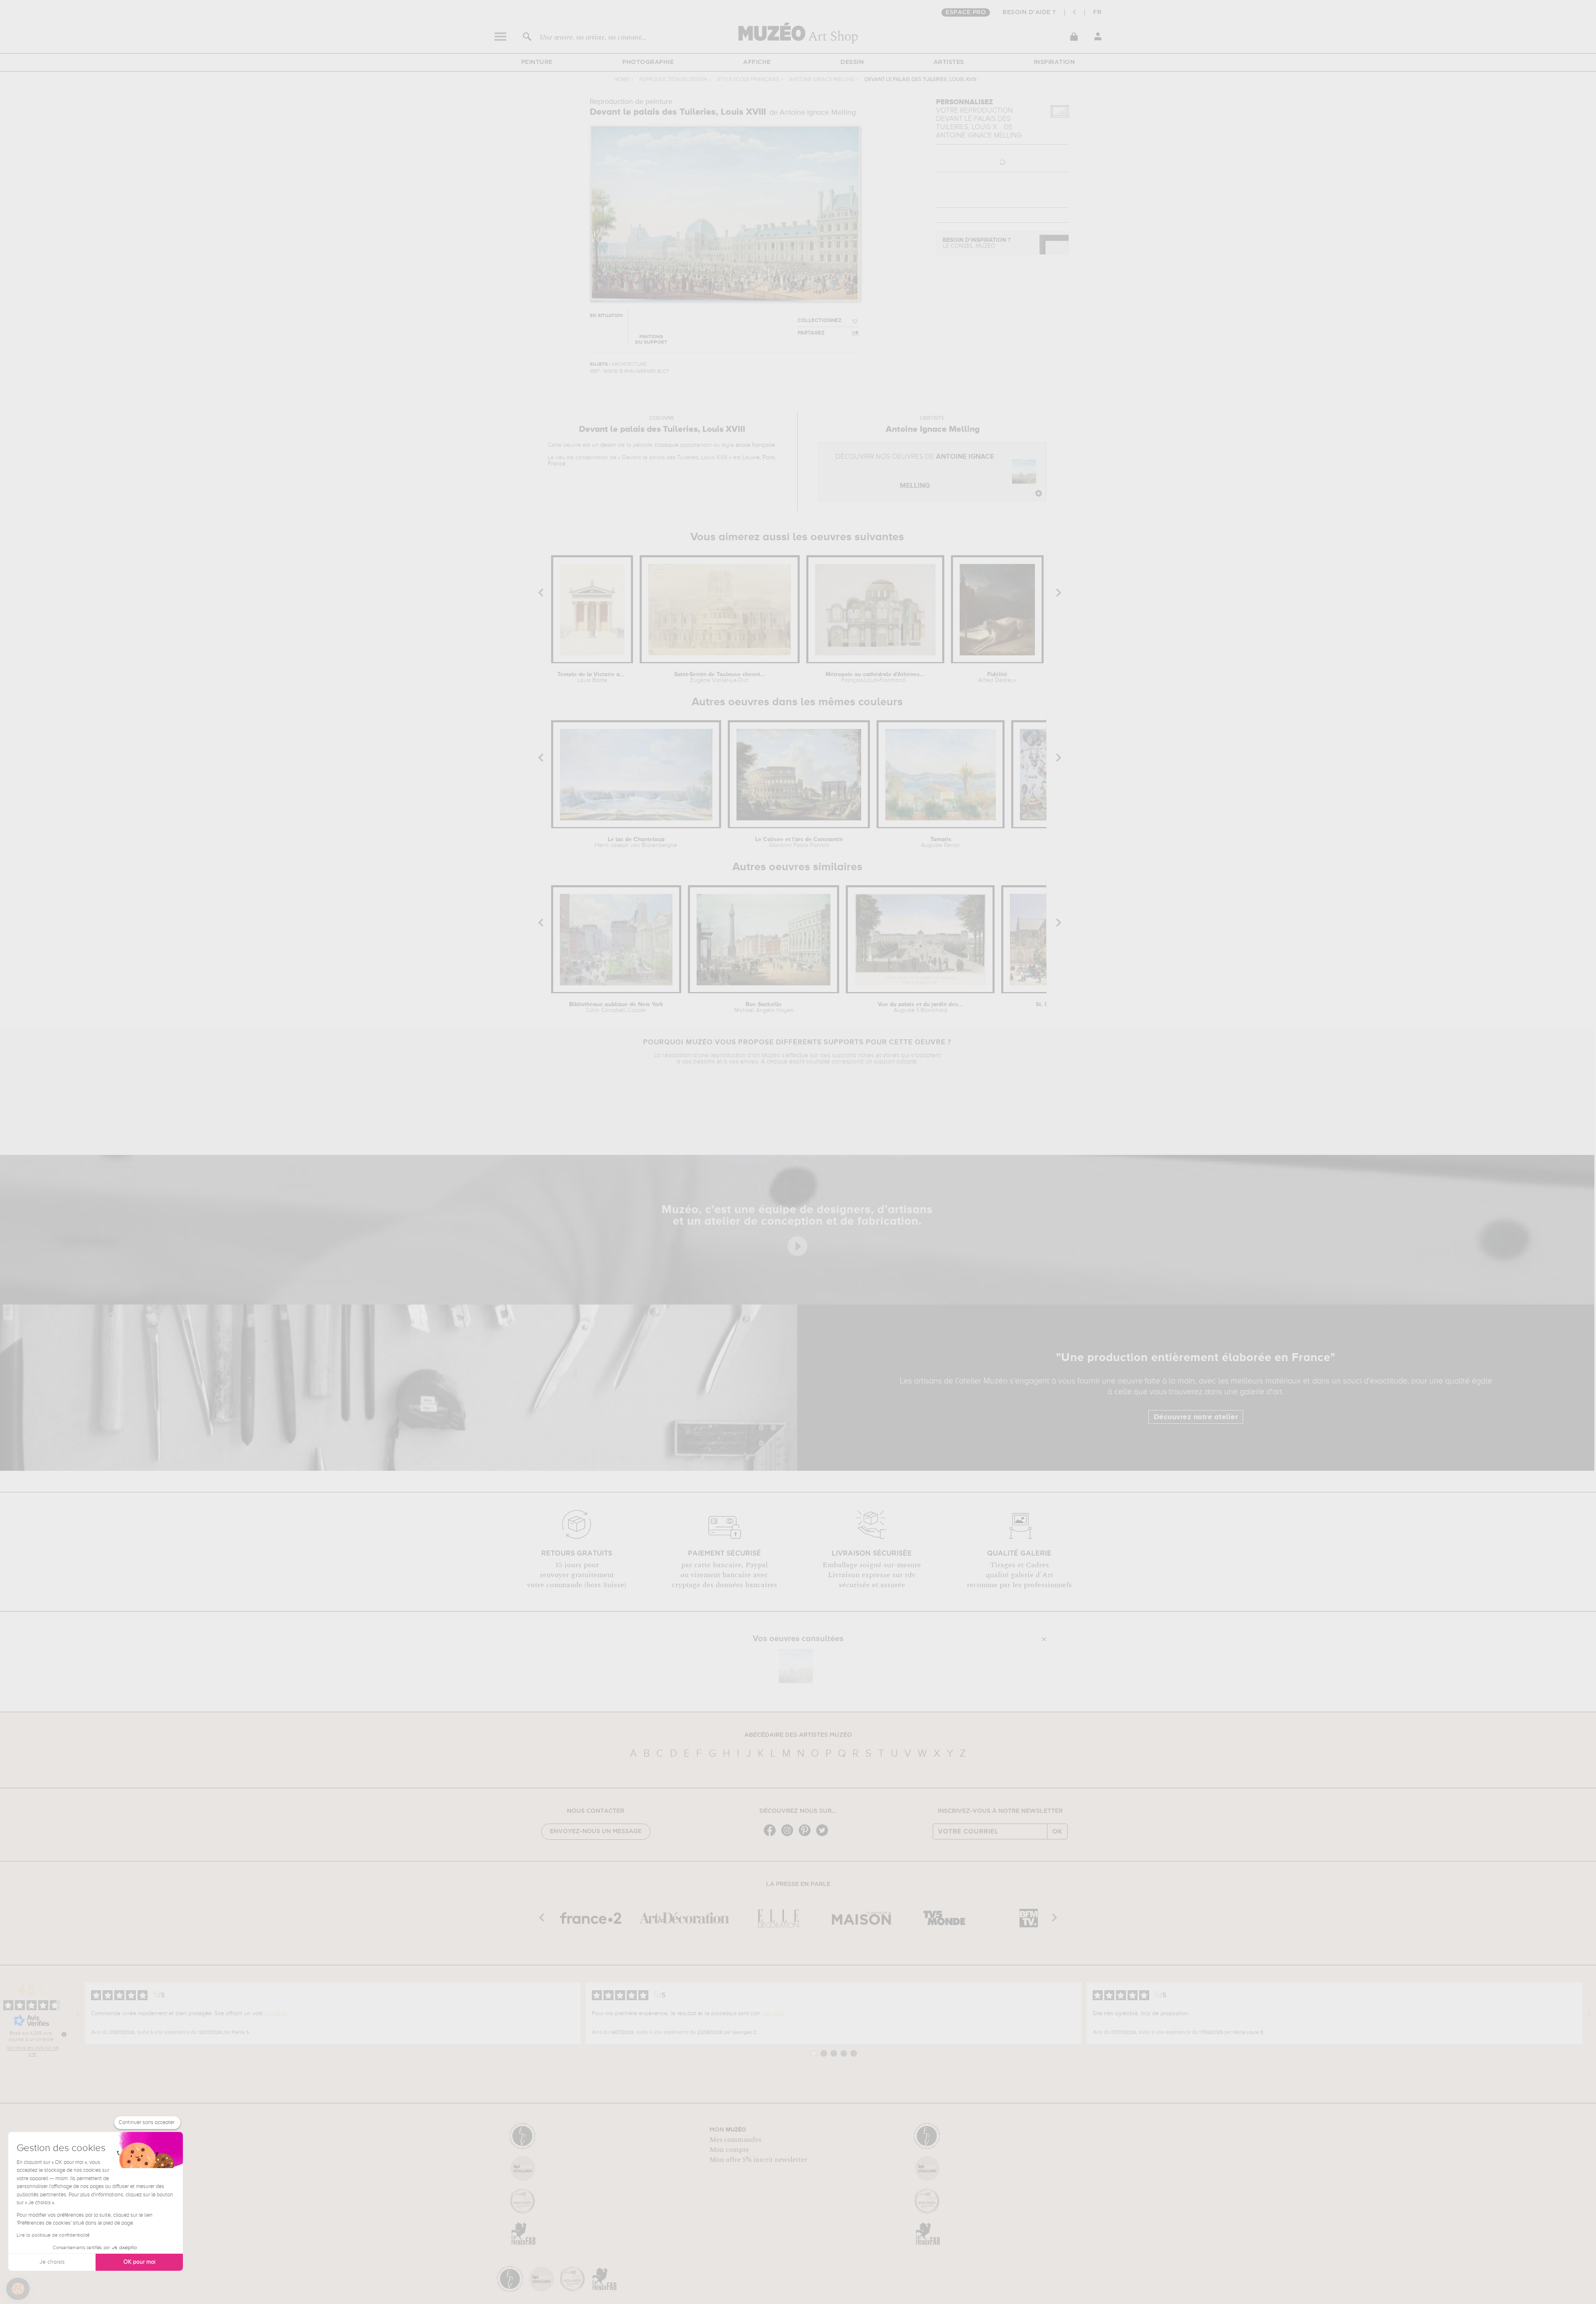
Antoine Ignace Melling (822, 80)
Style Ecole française (748, 80)
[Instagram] (789, 1835)
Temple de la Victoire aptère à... (592, 677)
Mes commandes (735, 2140)
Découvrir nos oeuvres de (915, 471)
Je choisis (52, 2262)
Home (622, 80)
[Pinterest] (807, 1835)
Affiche (757, 62)
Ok (1057, 1831)
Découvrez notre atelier (1196, 1417)
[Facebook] (772, 1835)
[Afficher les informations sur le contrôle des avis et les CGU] (64, 2034)
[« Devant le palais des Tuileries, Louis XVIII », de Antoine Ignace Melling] (796, 1666)
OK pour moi (139, 2262)
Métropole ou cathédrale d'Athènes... (875, 677)
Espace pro (966, 12)
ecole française (755, 445)
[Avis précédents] (78, 2014)
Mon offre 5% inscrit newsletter (758, 2160)
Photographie (648, 62)
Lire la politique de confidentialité (53, 2235)
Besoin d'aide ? (1029, 12)
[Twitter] (824, 1835)
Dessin (852, 62)
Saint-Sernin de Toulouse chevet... (720, 677)
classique (666, 445)
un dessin (604, 445)
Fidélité (997, 677)
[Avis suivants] (1589, 2014)
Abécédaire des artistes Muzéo (798, 1735)
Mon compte (729, 2150)
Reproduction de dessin (673, 80)
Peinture (537, 62)
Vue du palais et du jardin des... (920, 1007)
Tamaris (941, 842)
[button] (18, 2289)
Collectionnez (820, 321)
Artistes (949, 62)
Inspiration (1054, 62)
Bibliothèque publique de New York (616, 1007)
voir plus (276, 2014)
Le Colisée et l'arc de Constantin (799, 842)
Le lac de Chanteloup (636, 842)
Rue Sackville (764, 1007)
